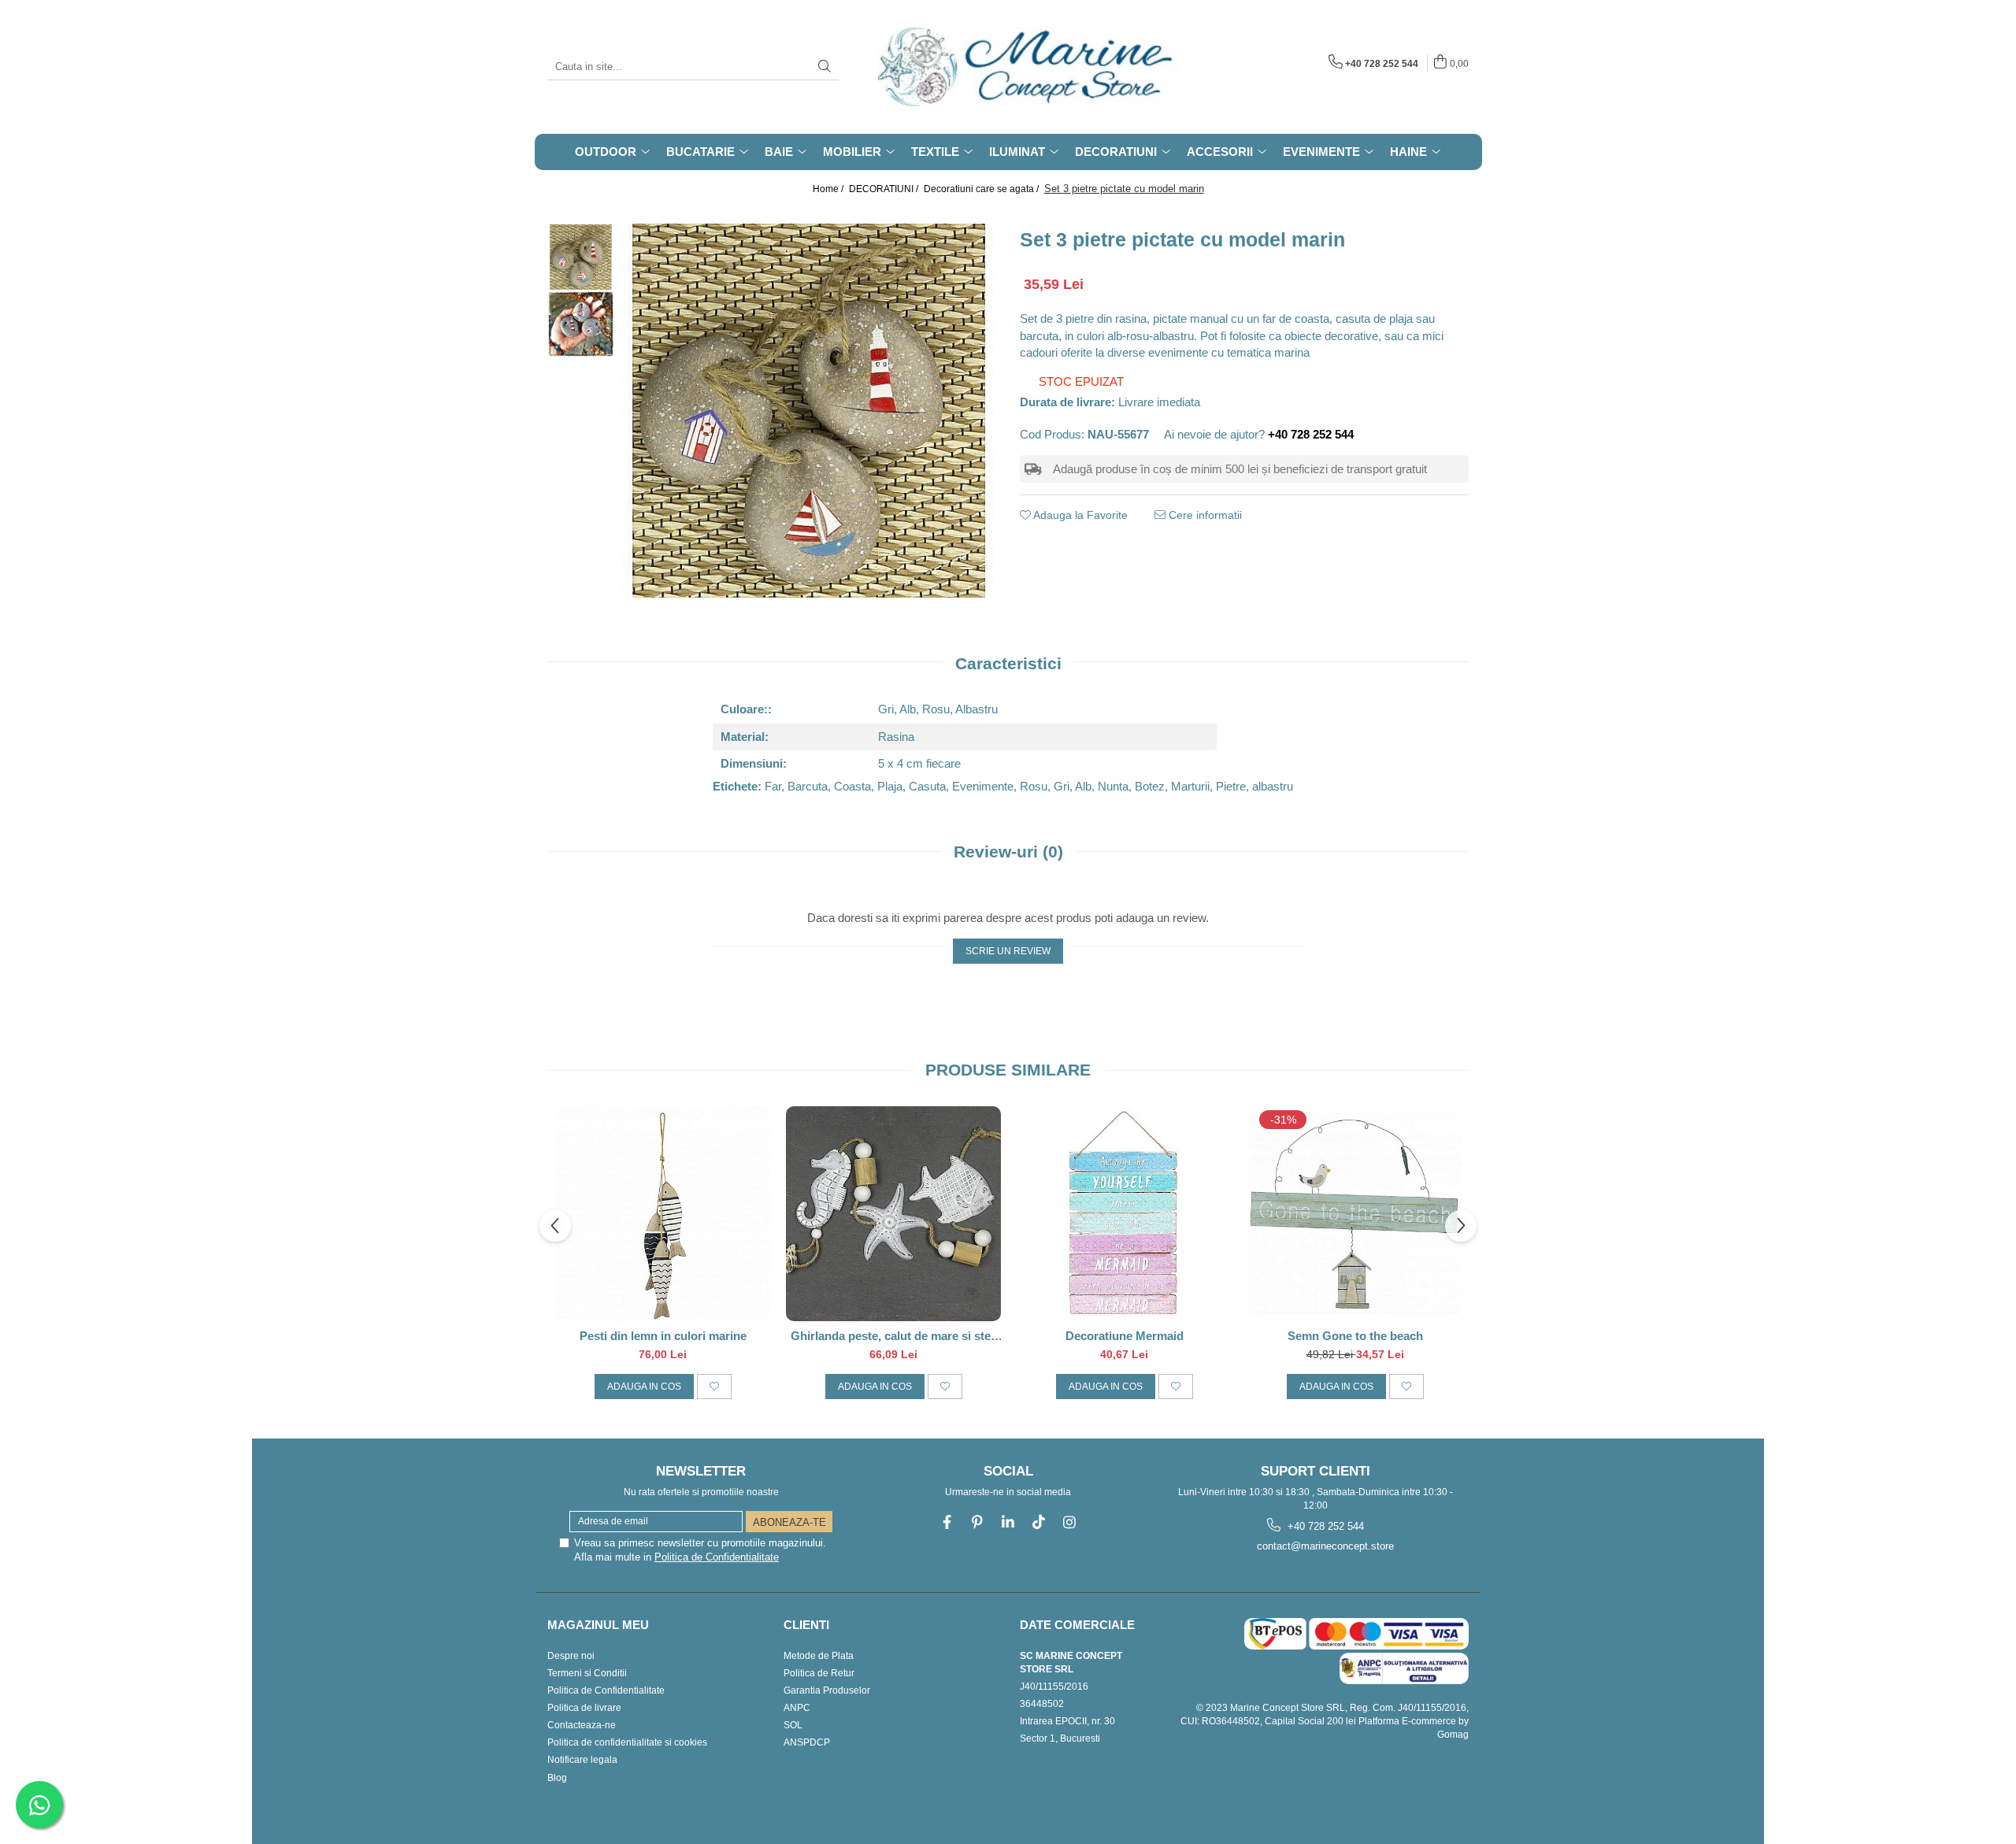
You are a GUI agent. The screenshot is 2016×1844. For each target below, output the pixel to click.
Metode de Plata (819, 1656)
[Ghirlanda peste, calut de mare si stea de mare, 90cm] (893, 1214)
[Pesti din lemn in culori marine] (663, 1214)
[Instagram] (1070, 1522)
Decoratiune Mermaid (1125, 1336)
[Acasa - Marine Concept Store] (957, 67)
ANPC (797, 1708)
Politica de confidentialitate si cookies (627, 1742)
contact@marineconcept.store (1324, 1546)
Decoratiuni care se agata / (982, 189)
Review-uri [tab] (1008, 852)
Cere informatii (1204, 515)
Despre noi (571, 1656)
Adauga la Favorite (1079, 515)
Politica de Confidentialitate (717, 1557)
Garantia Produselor (827, 1690)
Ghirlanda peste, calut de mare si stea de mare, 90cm (894, 1336)
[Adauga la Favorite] (714, 1387)
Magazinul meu (598, 1625)
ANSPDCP (807, 1742)
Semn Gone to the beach (1355, 1336)
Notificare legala (582, 1760)
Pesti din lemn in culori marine (663, 1336)
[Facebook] (947, 1522)
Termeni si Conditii (587, 1673)
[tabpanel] (809, 411)
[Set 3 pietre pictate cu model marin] (809, 411)
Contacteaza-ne (582, 1725)
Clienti (806, 1625)
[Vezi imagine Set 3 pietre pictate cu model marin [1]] (581, 324)
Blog (557, 1778)
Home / (829, 189)
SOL (793, 1725)
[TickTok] (1039, 1522)
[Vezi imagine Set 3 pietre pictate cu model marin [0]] (581, 257)
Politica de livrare (584, 1708)
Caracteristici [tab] (1008, 663)
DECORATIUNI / (885, 189)
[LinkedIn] (1008, 1522)
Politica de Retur (819, 1673)
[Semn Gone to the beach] (1355, 1214)
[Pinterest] (978, 1522)
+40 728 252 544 (1324, 1526)
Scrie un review (1008, 951)
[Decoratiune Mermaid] (1124, 1214)
